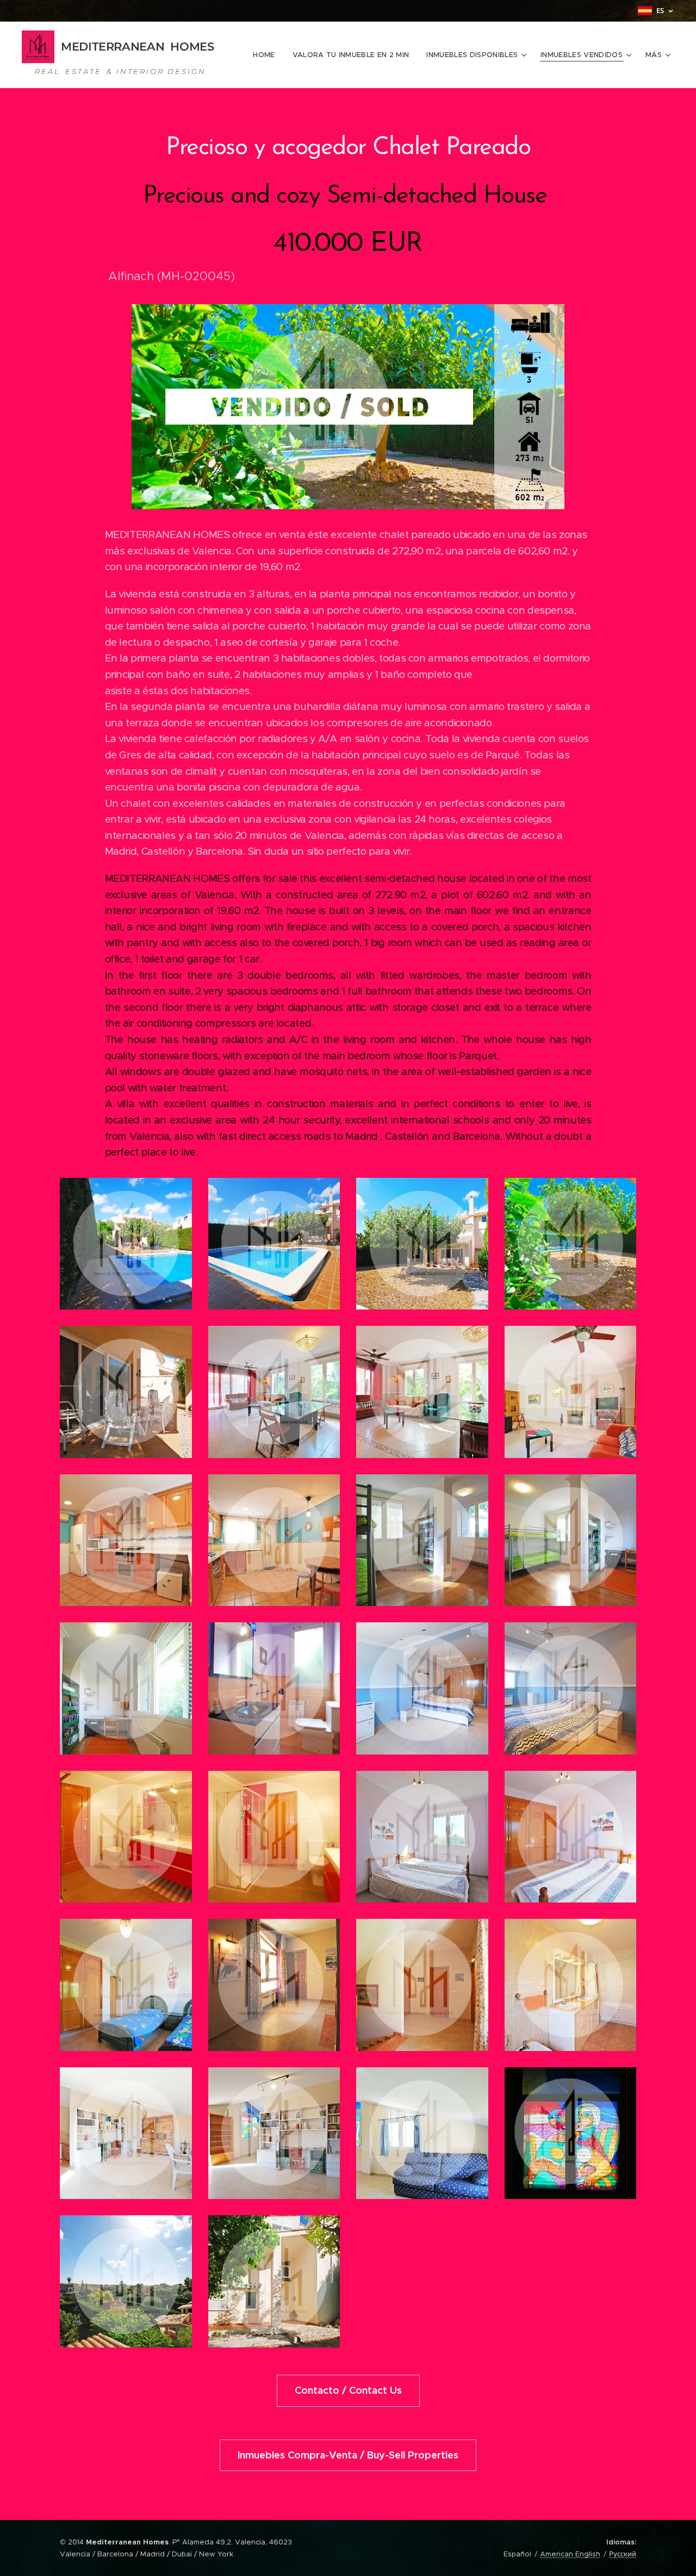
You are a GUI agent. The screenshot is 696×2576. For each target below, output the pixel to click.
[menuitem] (267, 55)
